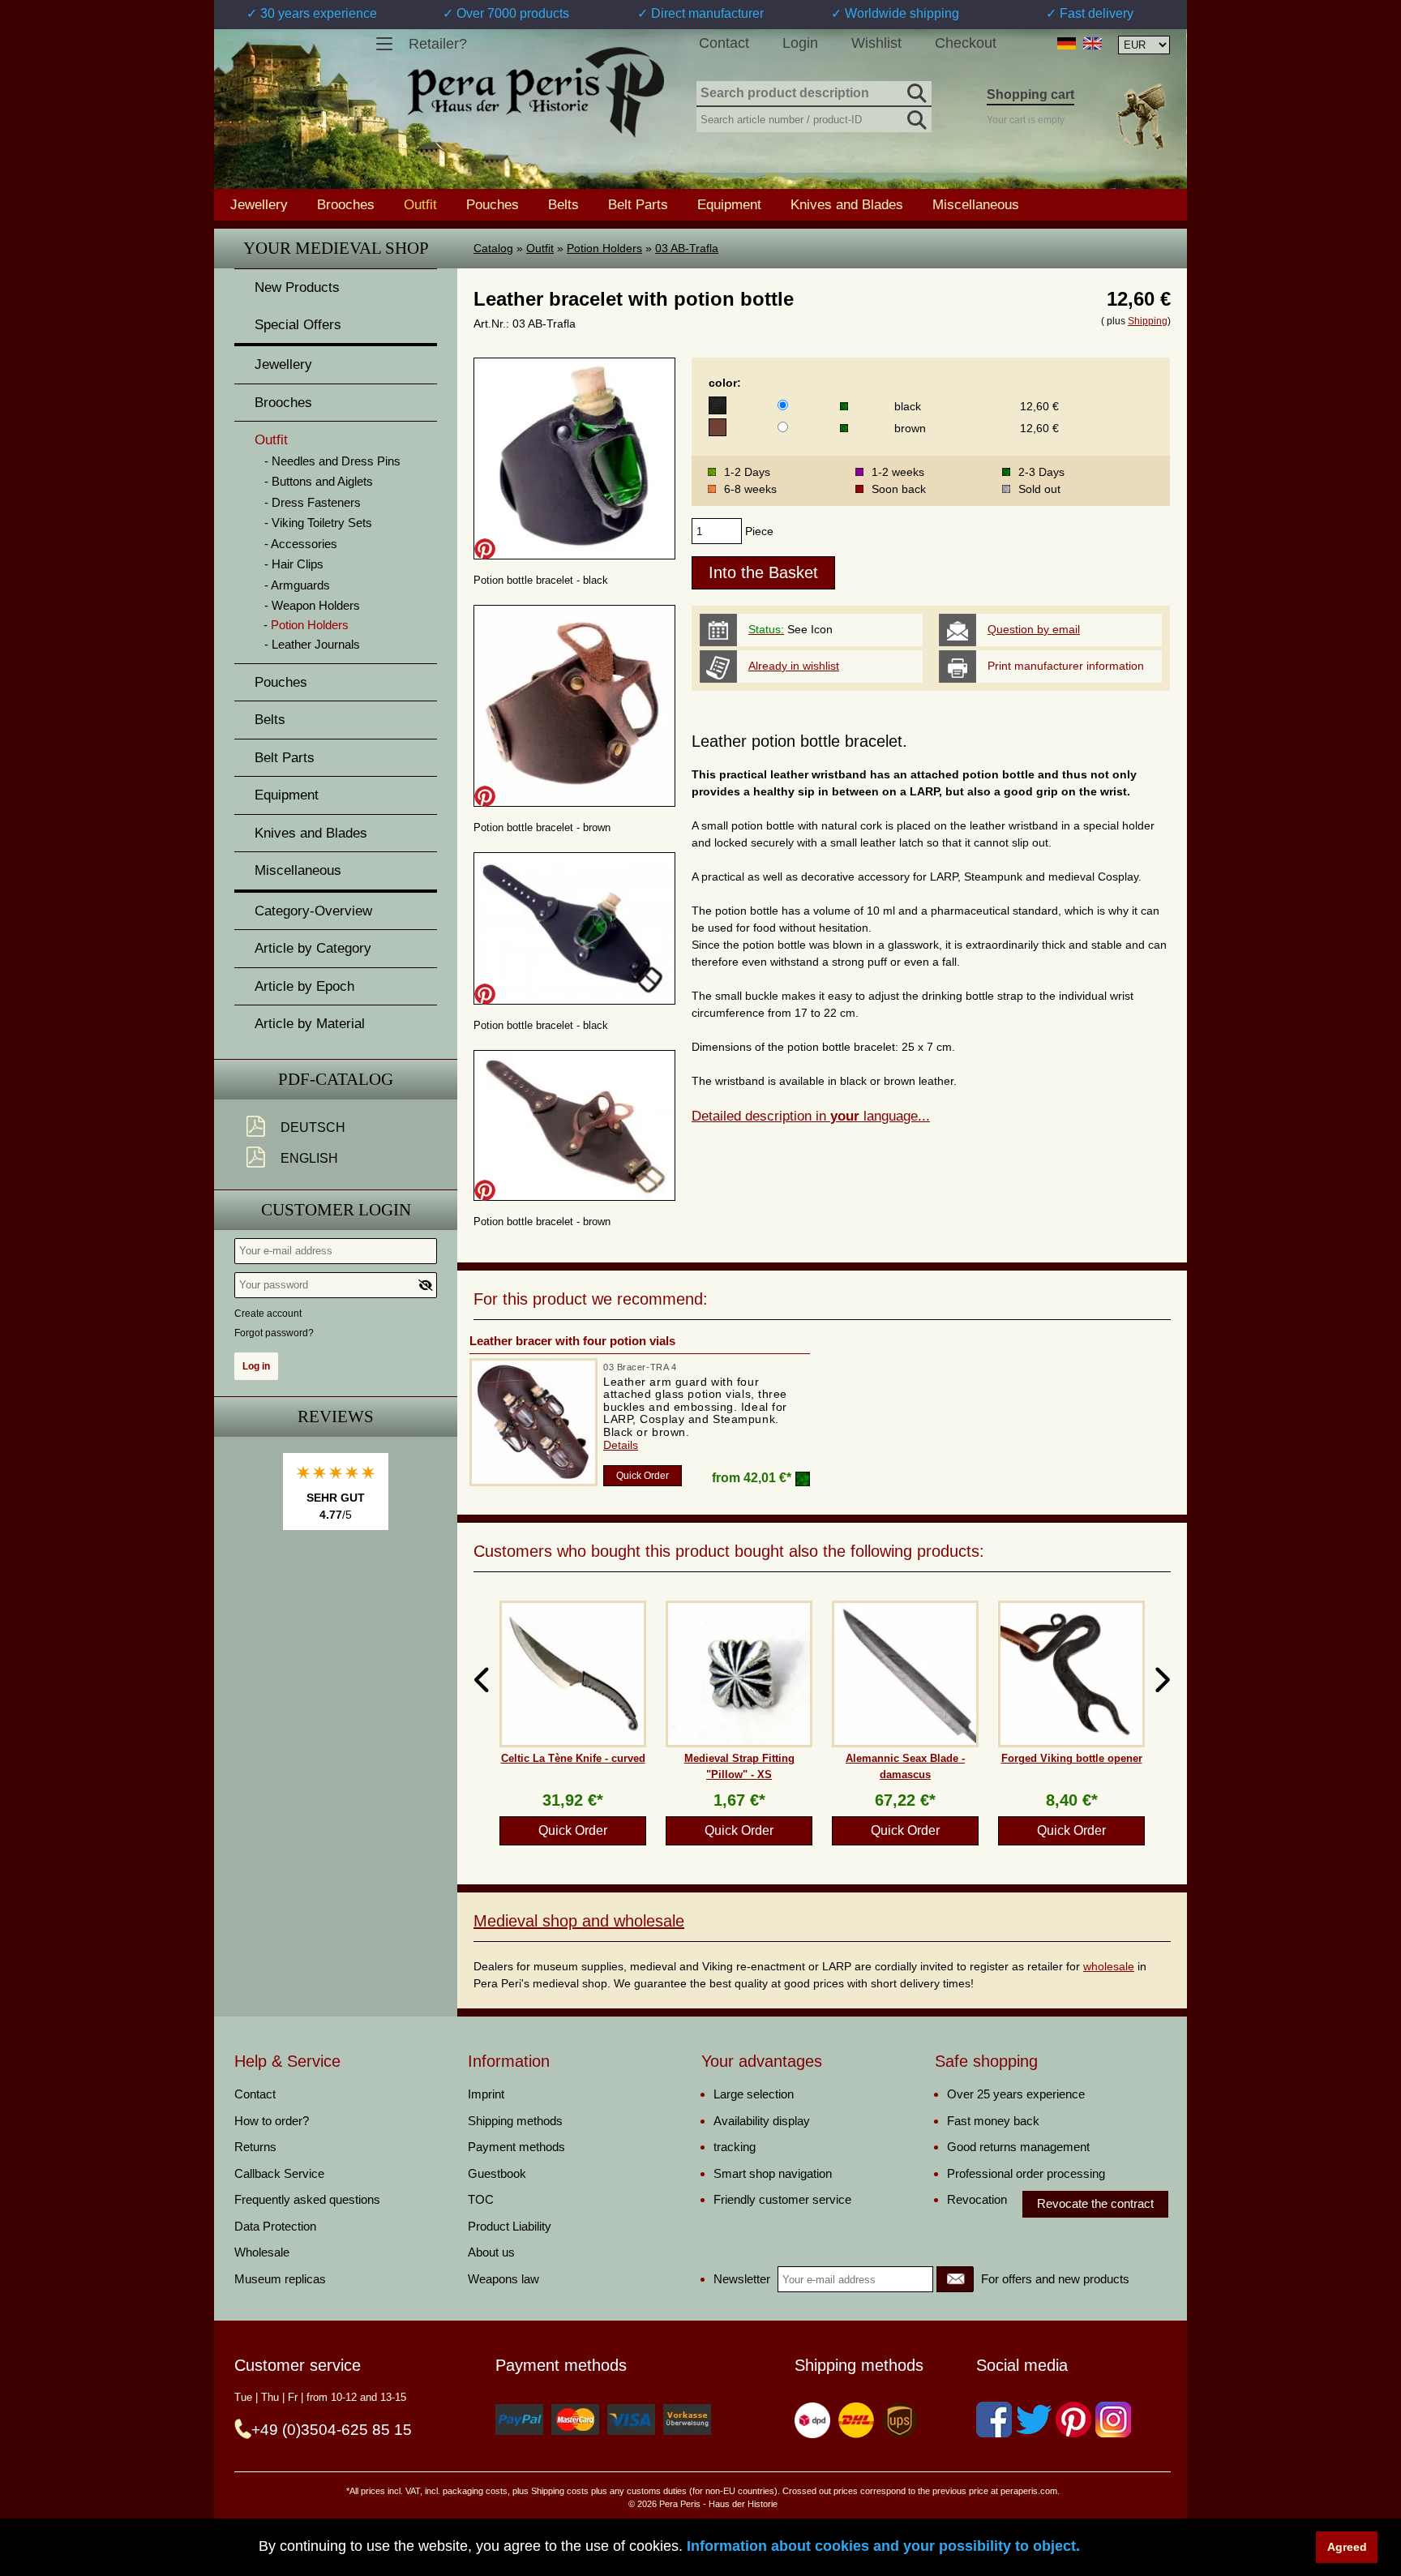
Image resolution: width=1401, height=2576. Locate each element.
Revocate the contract (1095, 2203)
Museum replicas (280, 2279)
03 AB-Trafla (687, 248)
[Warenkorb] (1141, 116)
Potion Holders (604, 248)
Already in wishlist (794, 666)
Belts (563, 204)
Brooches (346, 204)
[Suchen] (915, 91)
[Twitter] (1034, 2420)
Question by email (1034, 629)
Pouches (493, 204)
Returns (255, 2147)
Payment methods (516, 2147)
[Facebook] (994, 2420)
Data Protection (275, 2226)
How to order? (272, 2121)
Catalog (493, 248)
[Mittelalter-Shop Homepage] (536, 92)
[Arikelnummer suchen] (915, 117)
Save (485, 549)
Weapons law (503, 2279)
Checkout (966, 43)
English (309, 1158)
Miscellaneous (976, 204)
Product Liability (510, 2226)
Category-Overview (313, 911)
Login (800, 43)
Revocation (977, 2199)
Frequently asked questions (307, 2199)
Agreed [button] (1347, 2547)
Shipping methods (515, 2121)
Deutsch (313, 1127)
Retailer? (438, 44)
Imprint (486, 2094)
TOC (481, 2199)
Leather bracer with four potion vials (572, 1341)
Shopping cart (1030, 94)
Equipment (729, 204)
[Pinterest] (1073, 2420)
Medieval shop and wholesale (579, 1921)
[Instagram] (1113, 2420)
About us (491, 2252)
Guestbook (497, 2173)
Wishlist (876, 43)
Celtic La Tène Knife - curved (573, 1758)
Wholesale (262, 2252)
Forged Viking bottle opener (1072, 1758)
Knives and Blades (847, 204)
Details (621, 1445)
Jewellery (259, 204)
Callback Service (279, 2173)
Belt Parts (638, 204)
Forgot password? (274, 1333)
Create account (268, 1314)
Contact (724, 43)
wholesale (1109, 1966)
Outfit (540, 248)
